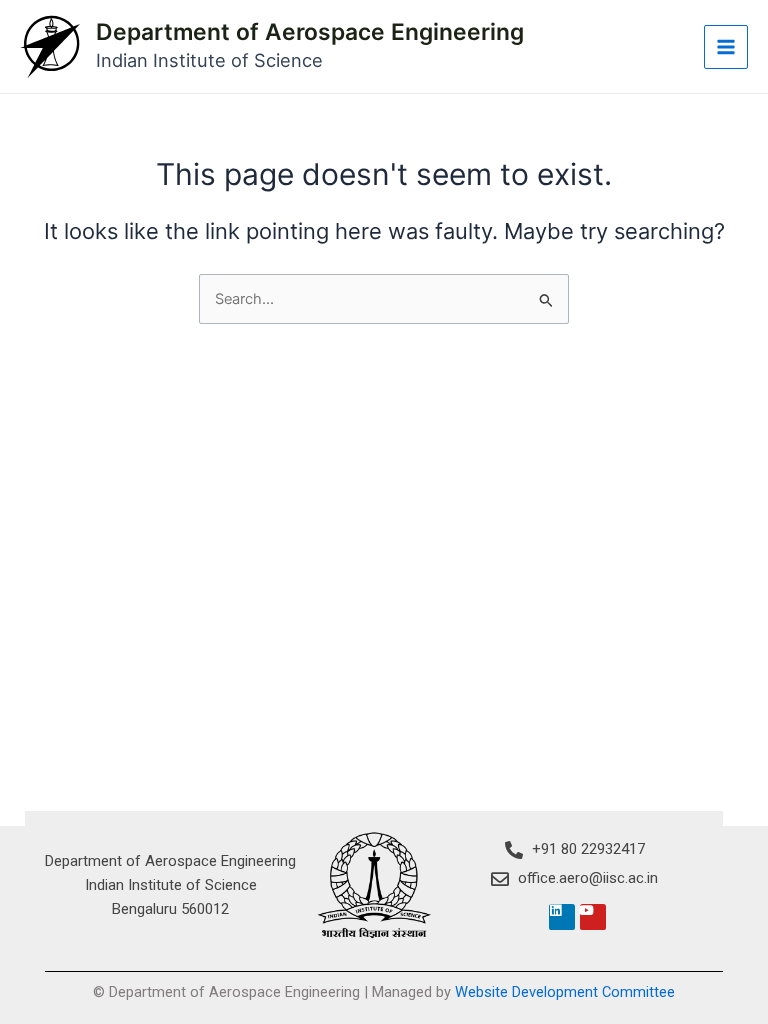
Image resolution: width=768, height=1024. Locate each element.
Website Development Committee (565, 992)
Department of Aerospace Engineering (310, 32)
